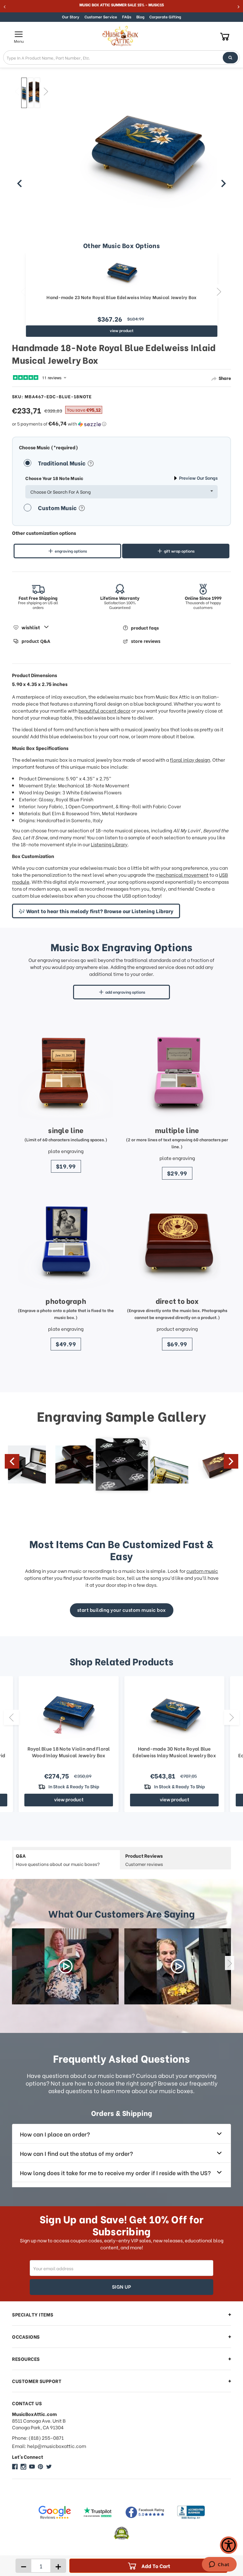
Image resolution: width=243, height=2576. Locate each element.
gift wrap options (179, 551)
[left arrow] (20, 183)
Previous (17, 91)
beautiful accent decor (104, 710)
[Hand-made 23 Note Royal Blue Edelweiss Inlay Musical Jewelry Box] (122, 272)
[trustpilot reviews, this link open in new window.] (98, 2512)
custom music (202, 1571)
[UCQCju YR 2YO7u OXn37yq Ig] (32, 2467)
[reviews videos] (65, 1966)
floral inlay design (190, 759)
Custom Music (58, 507)
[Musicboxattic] (23, 2467)
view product (122, 330)
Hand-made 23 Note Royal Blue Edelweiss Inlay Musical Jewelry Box (121, 297)
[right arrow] (223, 183)
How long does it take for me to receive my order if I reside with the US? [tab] (115, 2172)
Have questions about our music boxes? (58, 1860)
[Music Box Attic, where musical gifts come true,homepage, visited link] (121, 36)
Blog (140, 17)
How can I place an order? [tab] (55, 2134)
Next (46, 91)
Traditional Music (62, 463)
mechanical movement (182, 875)
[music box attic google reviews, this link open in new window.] (54, 2512)
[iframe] (219, 2565)
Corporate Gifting (165, 17)
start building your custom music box (122, 1610)
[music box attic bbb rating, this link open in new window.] (191, 2512)
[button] (121, 424)
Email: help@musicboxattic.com (49, 2446)
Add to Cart (156, 2566)
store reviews (146, 641)
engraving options (71, 551)
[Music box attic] (49, 2467)
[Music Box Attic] (15, 2467)
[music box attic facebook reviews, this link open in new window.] (145, 2512)
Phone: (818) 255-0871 (38, 2438)
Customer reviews (144, 1860)
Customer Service (101, 17)
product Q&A (36, 641)
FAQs (127, 17)
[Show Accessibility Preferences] (229, 2545)
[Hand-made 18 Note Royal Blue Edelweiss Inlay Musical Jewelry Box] (24, 93)
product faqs (145, 628)
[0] (225, 36)
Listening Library (109, 844)
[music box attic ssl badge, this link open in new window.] (121, 2533)
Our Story (71, 17)
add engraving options (125, 992)
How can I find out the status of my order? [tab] (76, 2153)
